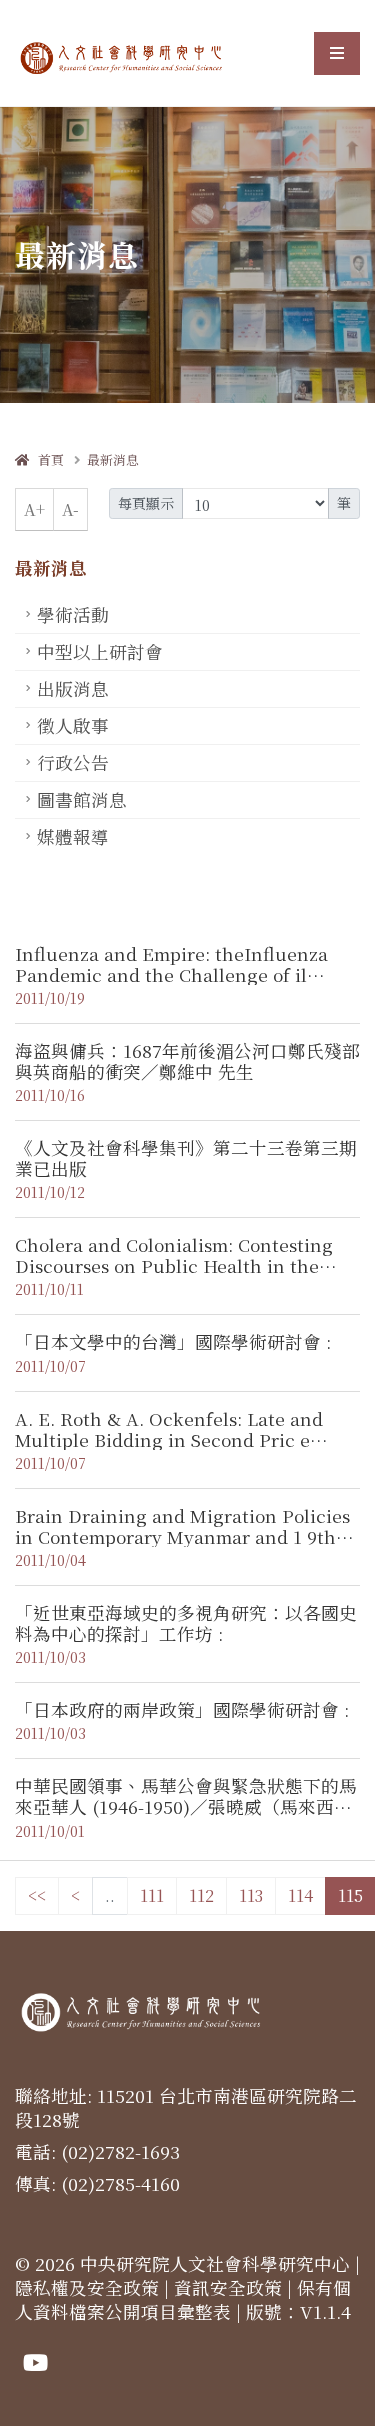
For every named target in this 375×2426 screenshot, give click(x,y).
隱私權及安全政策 (87, 2287)
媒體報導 (73, 836)
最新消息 (113, 459)
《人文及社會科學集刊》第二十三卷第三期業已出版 (186, 1158)
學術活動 (73, 614)
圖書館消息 (82, 799)
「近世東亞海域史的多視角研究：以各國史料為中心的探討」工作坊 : (186, 1623)
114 (300, 1895)
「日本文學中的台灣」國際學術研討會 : (173, 1341)
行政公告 (73, 762)
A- (70, 509)
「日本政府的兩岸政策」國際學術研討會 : (182, 1709)
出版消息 (73, 688)
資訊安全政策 (228, 2287)
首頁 (46, 459)
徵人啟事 (73, 725)
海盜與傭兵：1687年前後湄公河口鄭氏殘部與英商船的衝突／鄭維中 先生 (187, 1061)
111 (152, 1895)
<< (37, 1895)
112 (201, 1895)
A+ (34, 509)
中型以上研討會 (100, 651)
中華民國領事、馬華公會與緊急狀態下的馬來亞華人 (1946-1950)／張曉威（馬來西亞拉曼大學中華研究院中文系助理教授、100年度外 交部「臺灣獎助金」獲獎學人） (186, 1817)
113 (251, 1895)
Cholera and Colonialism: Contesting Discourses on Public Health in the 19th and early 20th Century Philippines (174, 1276)
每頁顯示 (146, 503)
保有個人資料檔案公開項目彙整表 (183, 2299)
